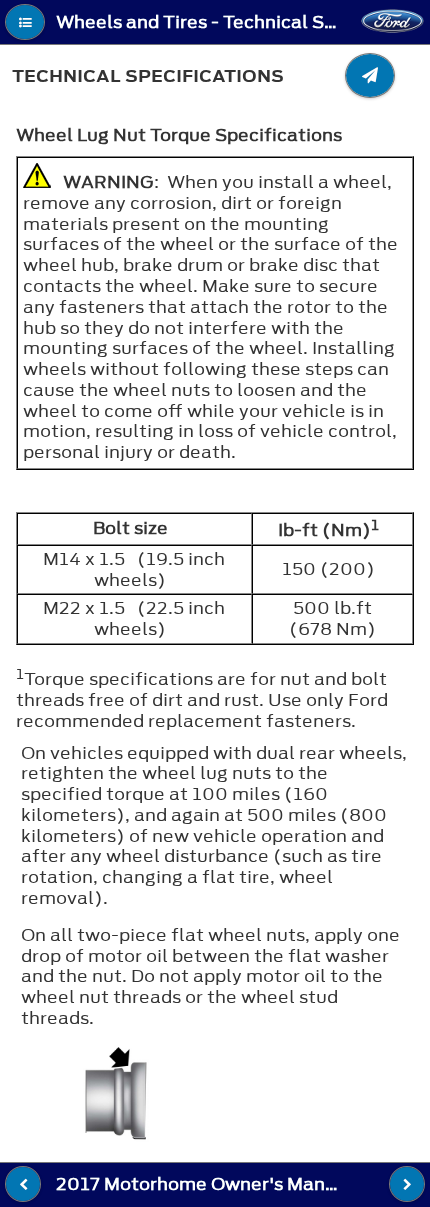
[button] (25, 22)
